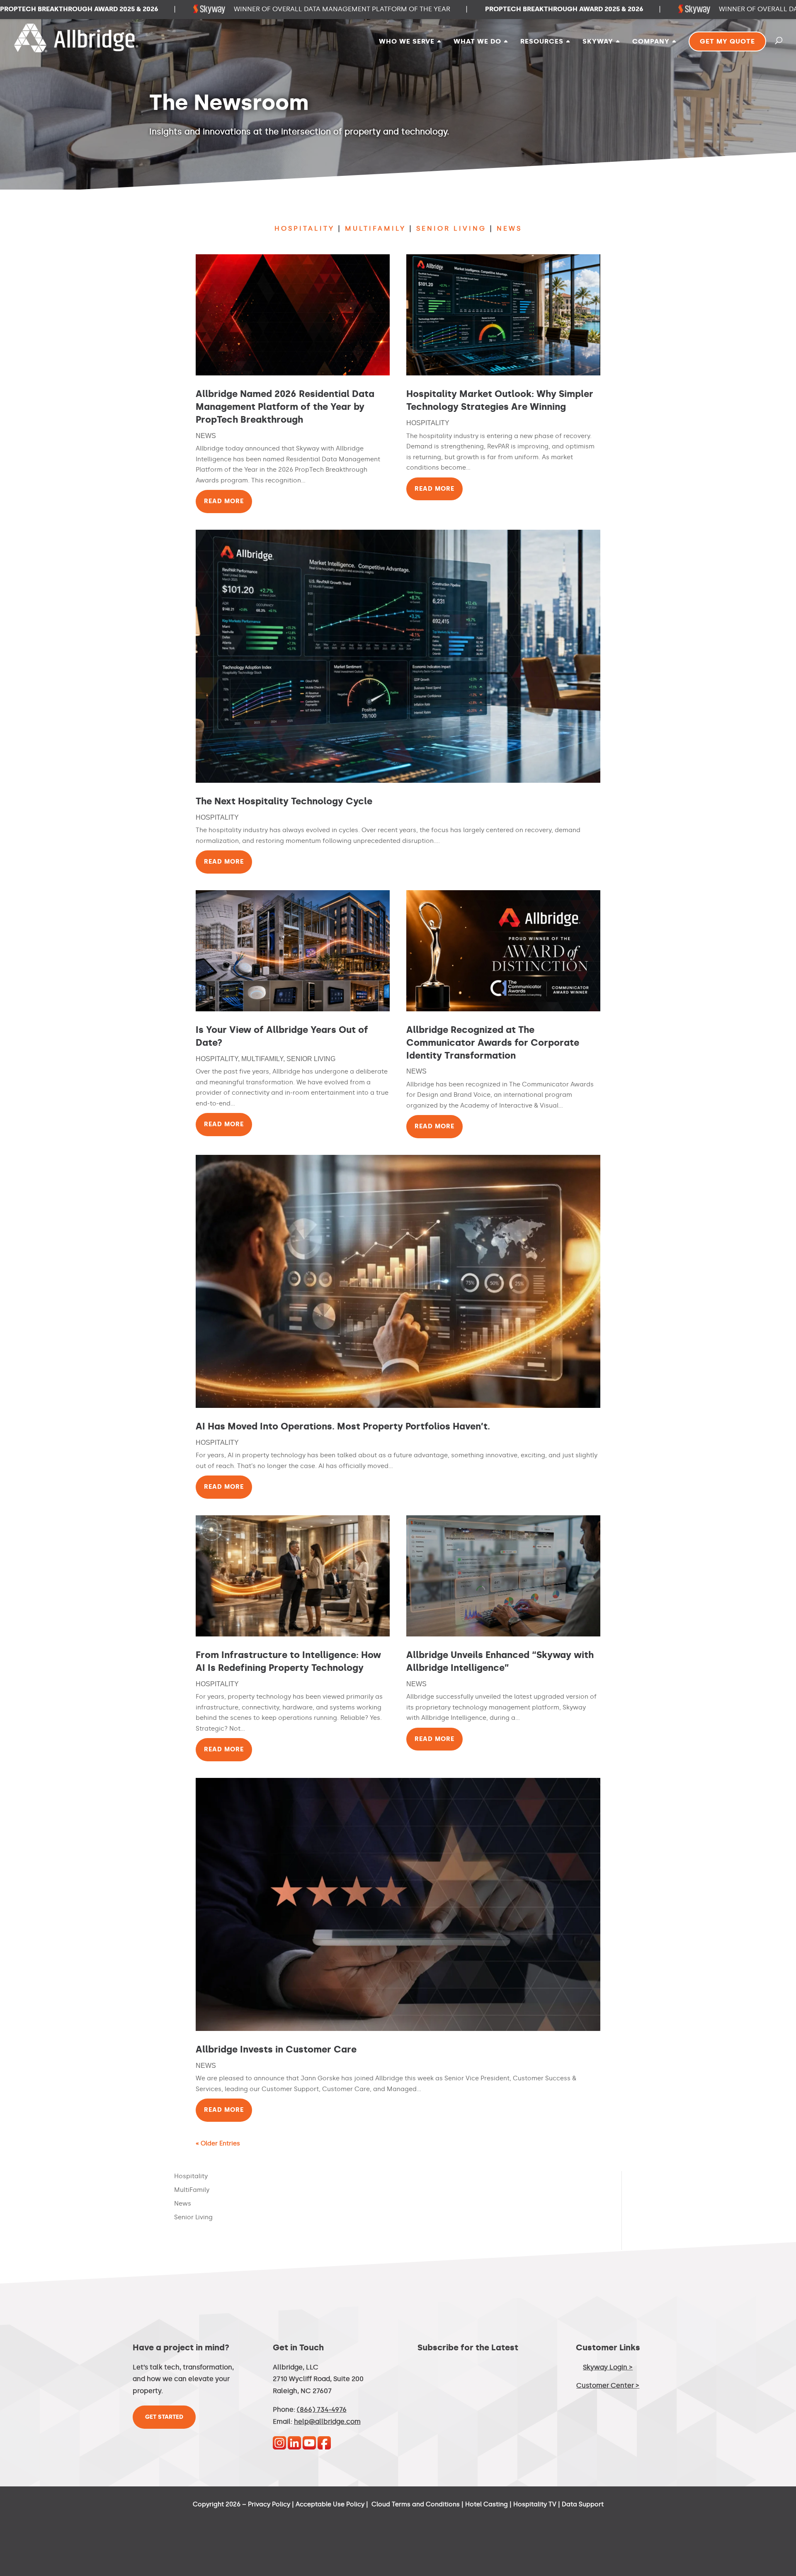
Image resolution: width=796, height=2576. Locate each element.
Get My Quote (727, 41)
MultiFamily (262, 1059)
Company (651, 42)
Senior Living (311, 1059)
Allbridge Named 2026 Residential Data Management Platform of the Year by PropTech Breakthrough (285, 407)
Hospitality (428, 423)
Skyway (598, 42)
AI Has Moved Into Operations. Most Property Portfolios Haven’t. (343, 1426)
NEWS (509, 228)
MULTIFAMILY (375, 228)
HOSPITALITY (305, 228)
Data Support (583, 2504)
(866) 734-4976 (322, 2409)
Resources (542, 42)
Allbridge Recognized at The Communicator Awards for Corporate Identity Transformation (493, 1043)
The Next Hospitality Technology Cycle (284, 801)
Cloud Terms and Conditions (416, 2504)
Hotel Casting (487, 2504)
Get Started (164, 2417)
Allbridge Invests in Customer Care (276, 2049)
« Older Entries (218, 2143)
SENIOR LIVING (451, 228)
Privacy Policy (269, 2504)
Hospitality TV (535, 2504)
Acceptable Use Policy (330, 2504)
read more (224, 501)
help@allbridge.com (327, 2421)
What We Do (477, 42)
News (206, 436)
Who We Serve (407, 42)
